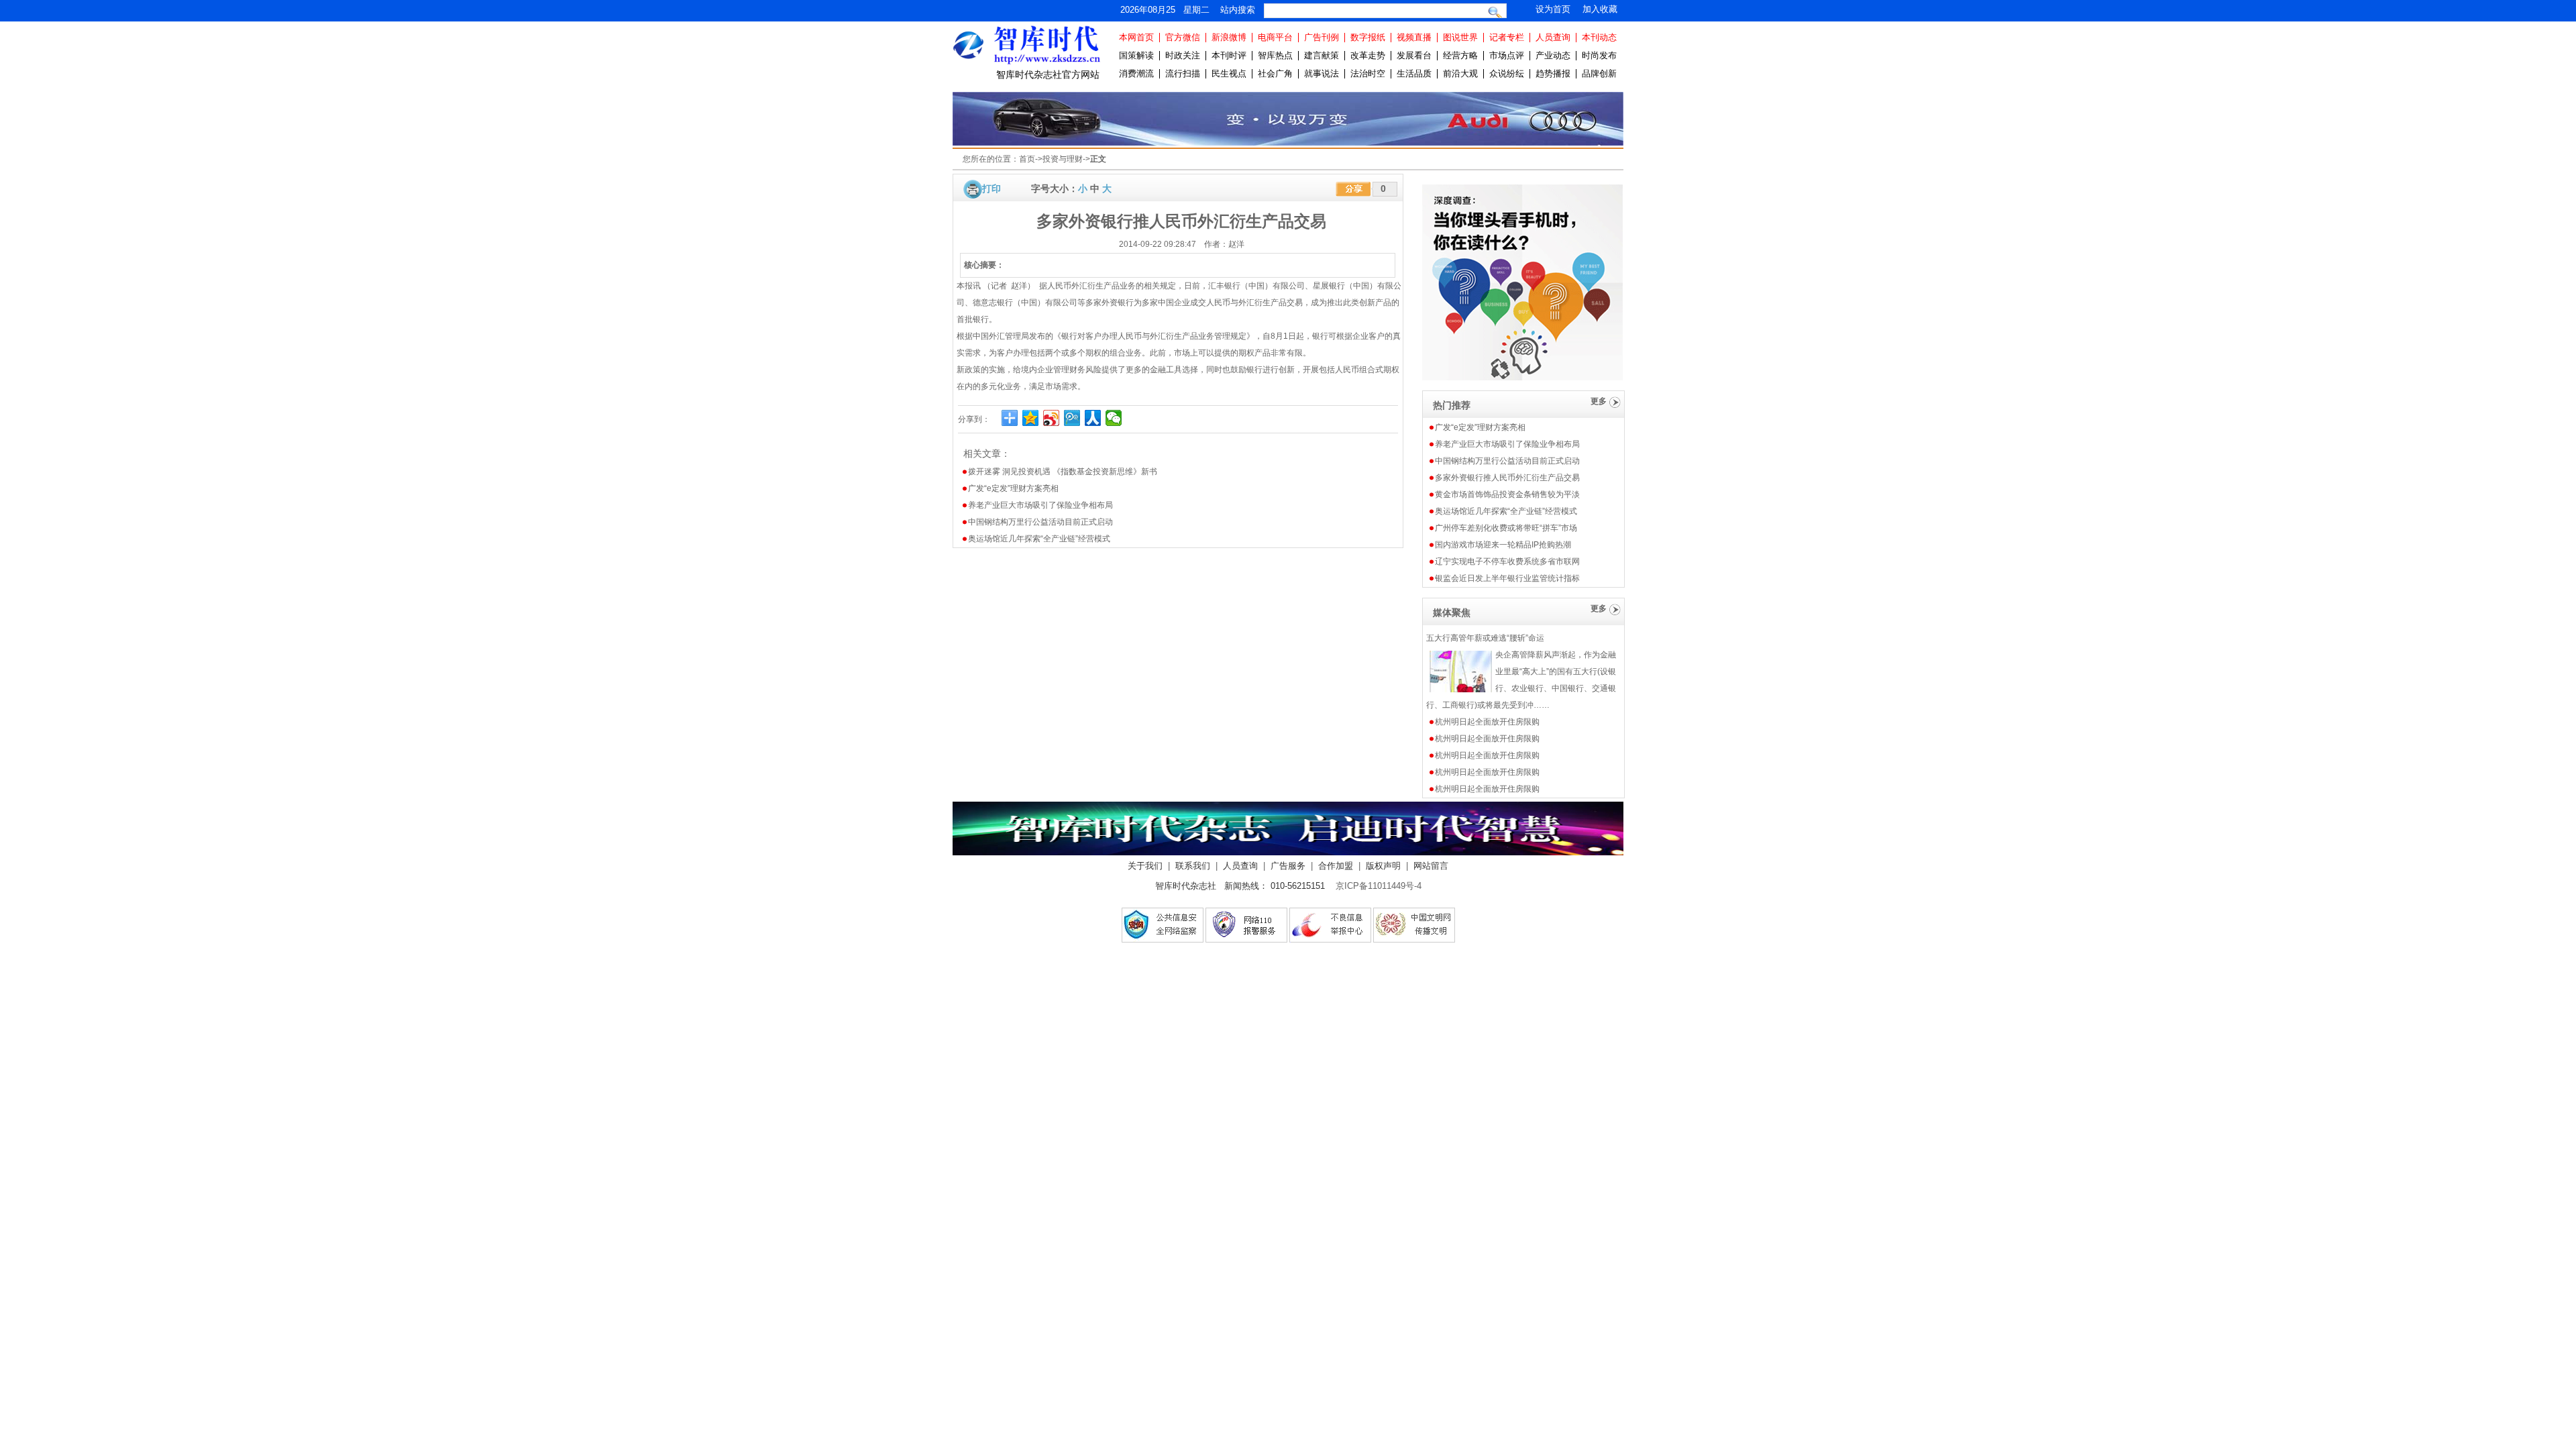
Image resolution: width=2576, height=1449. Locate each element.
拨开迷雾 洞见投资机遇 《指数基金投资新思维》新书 (1063, 472)
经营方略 (1460, 55)
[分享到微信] (1114, 418)
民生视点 (1229, 73)
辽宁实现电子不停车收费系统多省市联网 (1507, 561)
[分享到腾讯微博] (1072, 418)
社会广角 (1275, 73)
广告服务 (1288, 866)
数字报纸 (1368, 37)
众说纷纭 (1507, 73)
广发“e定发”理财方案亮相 (1013, 488)
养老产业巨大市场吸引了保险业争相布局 (1040, 505)
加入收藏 (1600, 9)
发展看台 (1414, 55)
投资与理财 (1063, 159)
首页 (1027, 159)
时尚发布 (1599, 55)
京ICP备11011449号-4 (1379, 886)
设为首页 (1553, 9)
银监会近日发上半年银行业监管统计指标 (1507, 578)
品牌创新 (1599, 73)
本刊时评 (1229, 55)
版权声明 (1383, 866)
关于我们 (1145, 866)
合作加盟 (1336, 866)
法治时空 (1368, 73)
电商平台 (1275, 37)
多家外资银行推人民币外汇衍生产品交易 (1507, 478)
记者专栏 (1507, 37)
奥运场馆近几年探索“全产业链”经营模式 (1039, 539)
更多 (1599, 401)
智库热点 (1275, 55)
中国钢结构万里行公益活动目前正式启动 (1040, 522)
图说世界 (1460, 37)
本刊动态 (1599, 37)
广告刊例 (1322, 37)
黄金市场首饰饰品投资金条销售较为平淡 (1507, 494)
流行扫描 (1183, 73)
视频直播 (1414, 37)
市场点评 (1507, 55)
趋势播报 (1553, 73)
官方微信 (1183, 37)
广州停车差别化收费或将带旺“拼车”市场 (1506, 528)
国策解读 (1136, 55)
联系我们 (1193, 866)
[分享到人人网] (1093, 418)
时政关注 (1183, 55)
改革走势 (1368, 55)
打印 (991, 189)
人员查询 (1553, 37)
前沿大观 (1460, 73)
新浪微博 (1229, 37)
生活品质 (1414, 73)
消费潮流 (1136, 73)
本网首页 (1136, 37)
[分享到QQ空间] (1031, 418)
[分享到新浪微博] (1052, 418)
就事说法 (1322, 73)
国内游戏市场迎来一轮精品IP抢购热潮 (1503, 545)
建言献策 (1322, 55)
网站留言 (1431, 866)
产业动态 (1553, 55)
